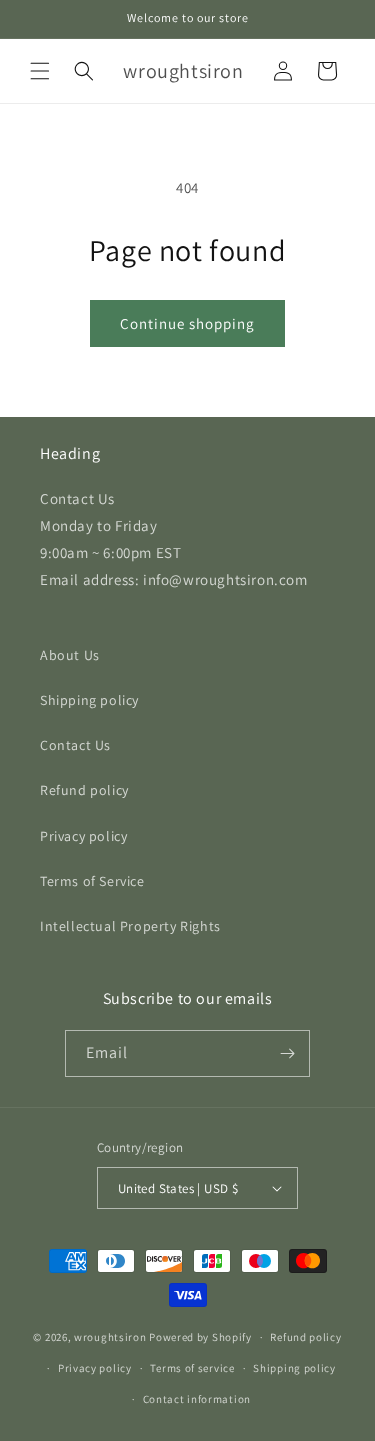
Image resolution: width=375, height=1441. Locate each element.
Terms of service (192, 1368)
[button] (40, 71)
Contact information (197, 1399)
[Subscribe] (287, 1053)
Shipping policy (89, 700)
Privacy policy (83, 836)
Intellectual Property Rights (130, 926)
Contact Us (75, 745)
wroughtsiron (110, 1337)
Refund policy (84, 790)
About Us (70, 655)
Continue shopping (187, 323)
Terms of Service (92, 881)
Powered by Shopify (200, 1337)
